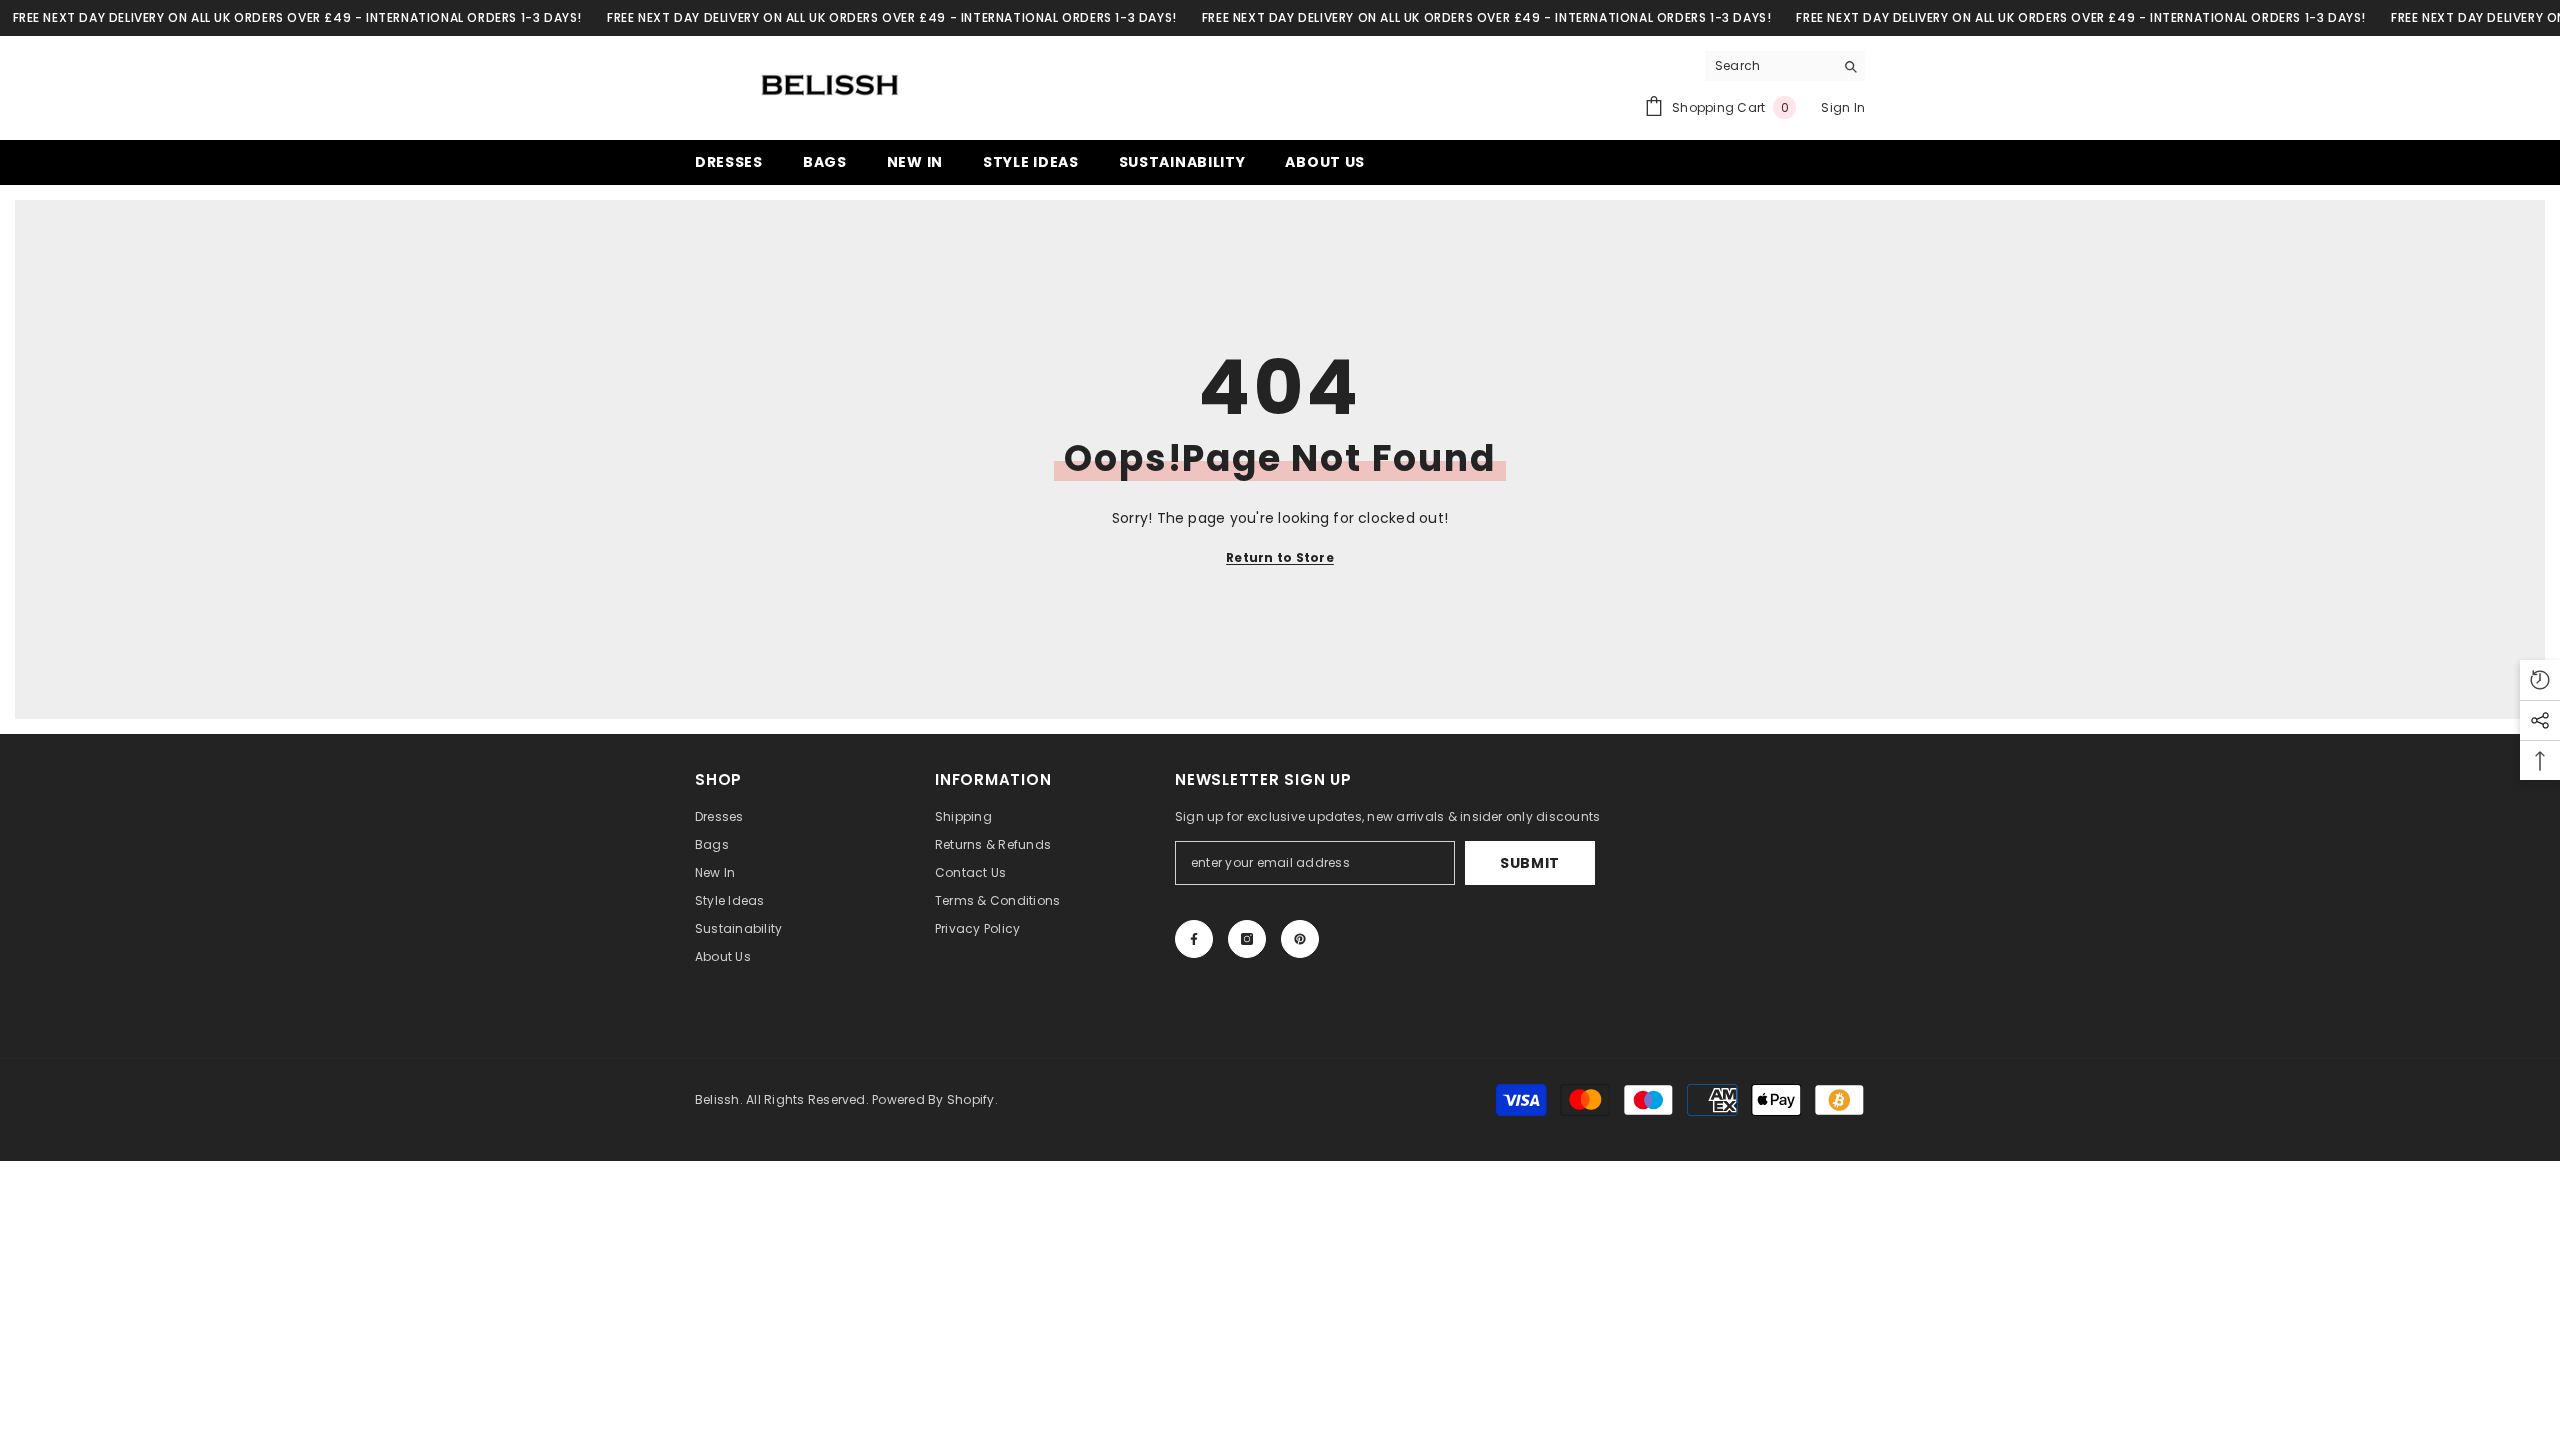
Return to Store (1280, 557)
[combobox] (1769, 66)
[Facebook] (1194, 939)
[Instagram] (1247, 939)
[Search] (1785, 66)
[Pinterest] (1300, 939)
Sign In (1843, 107)
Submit (1530, 863)
